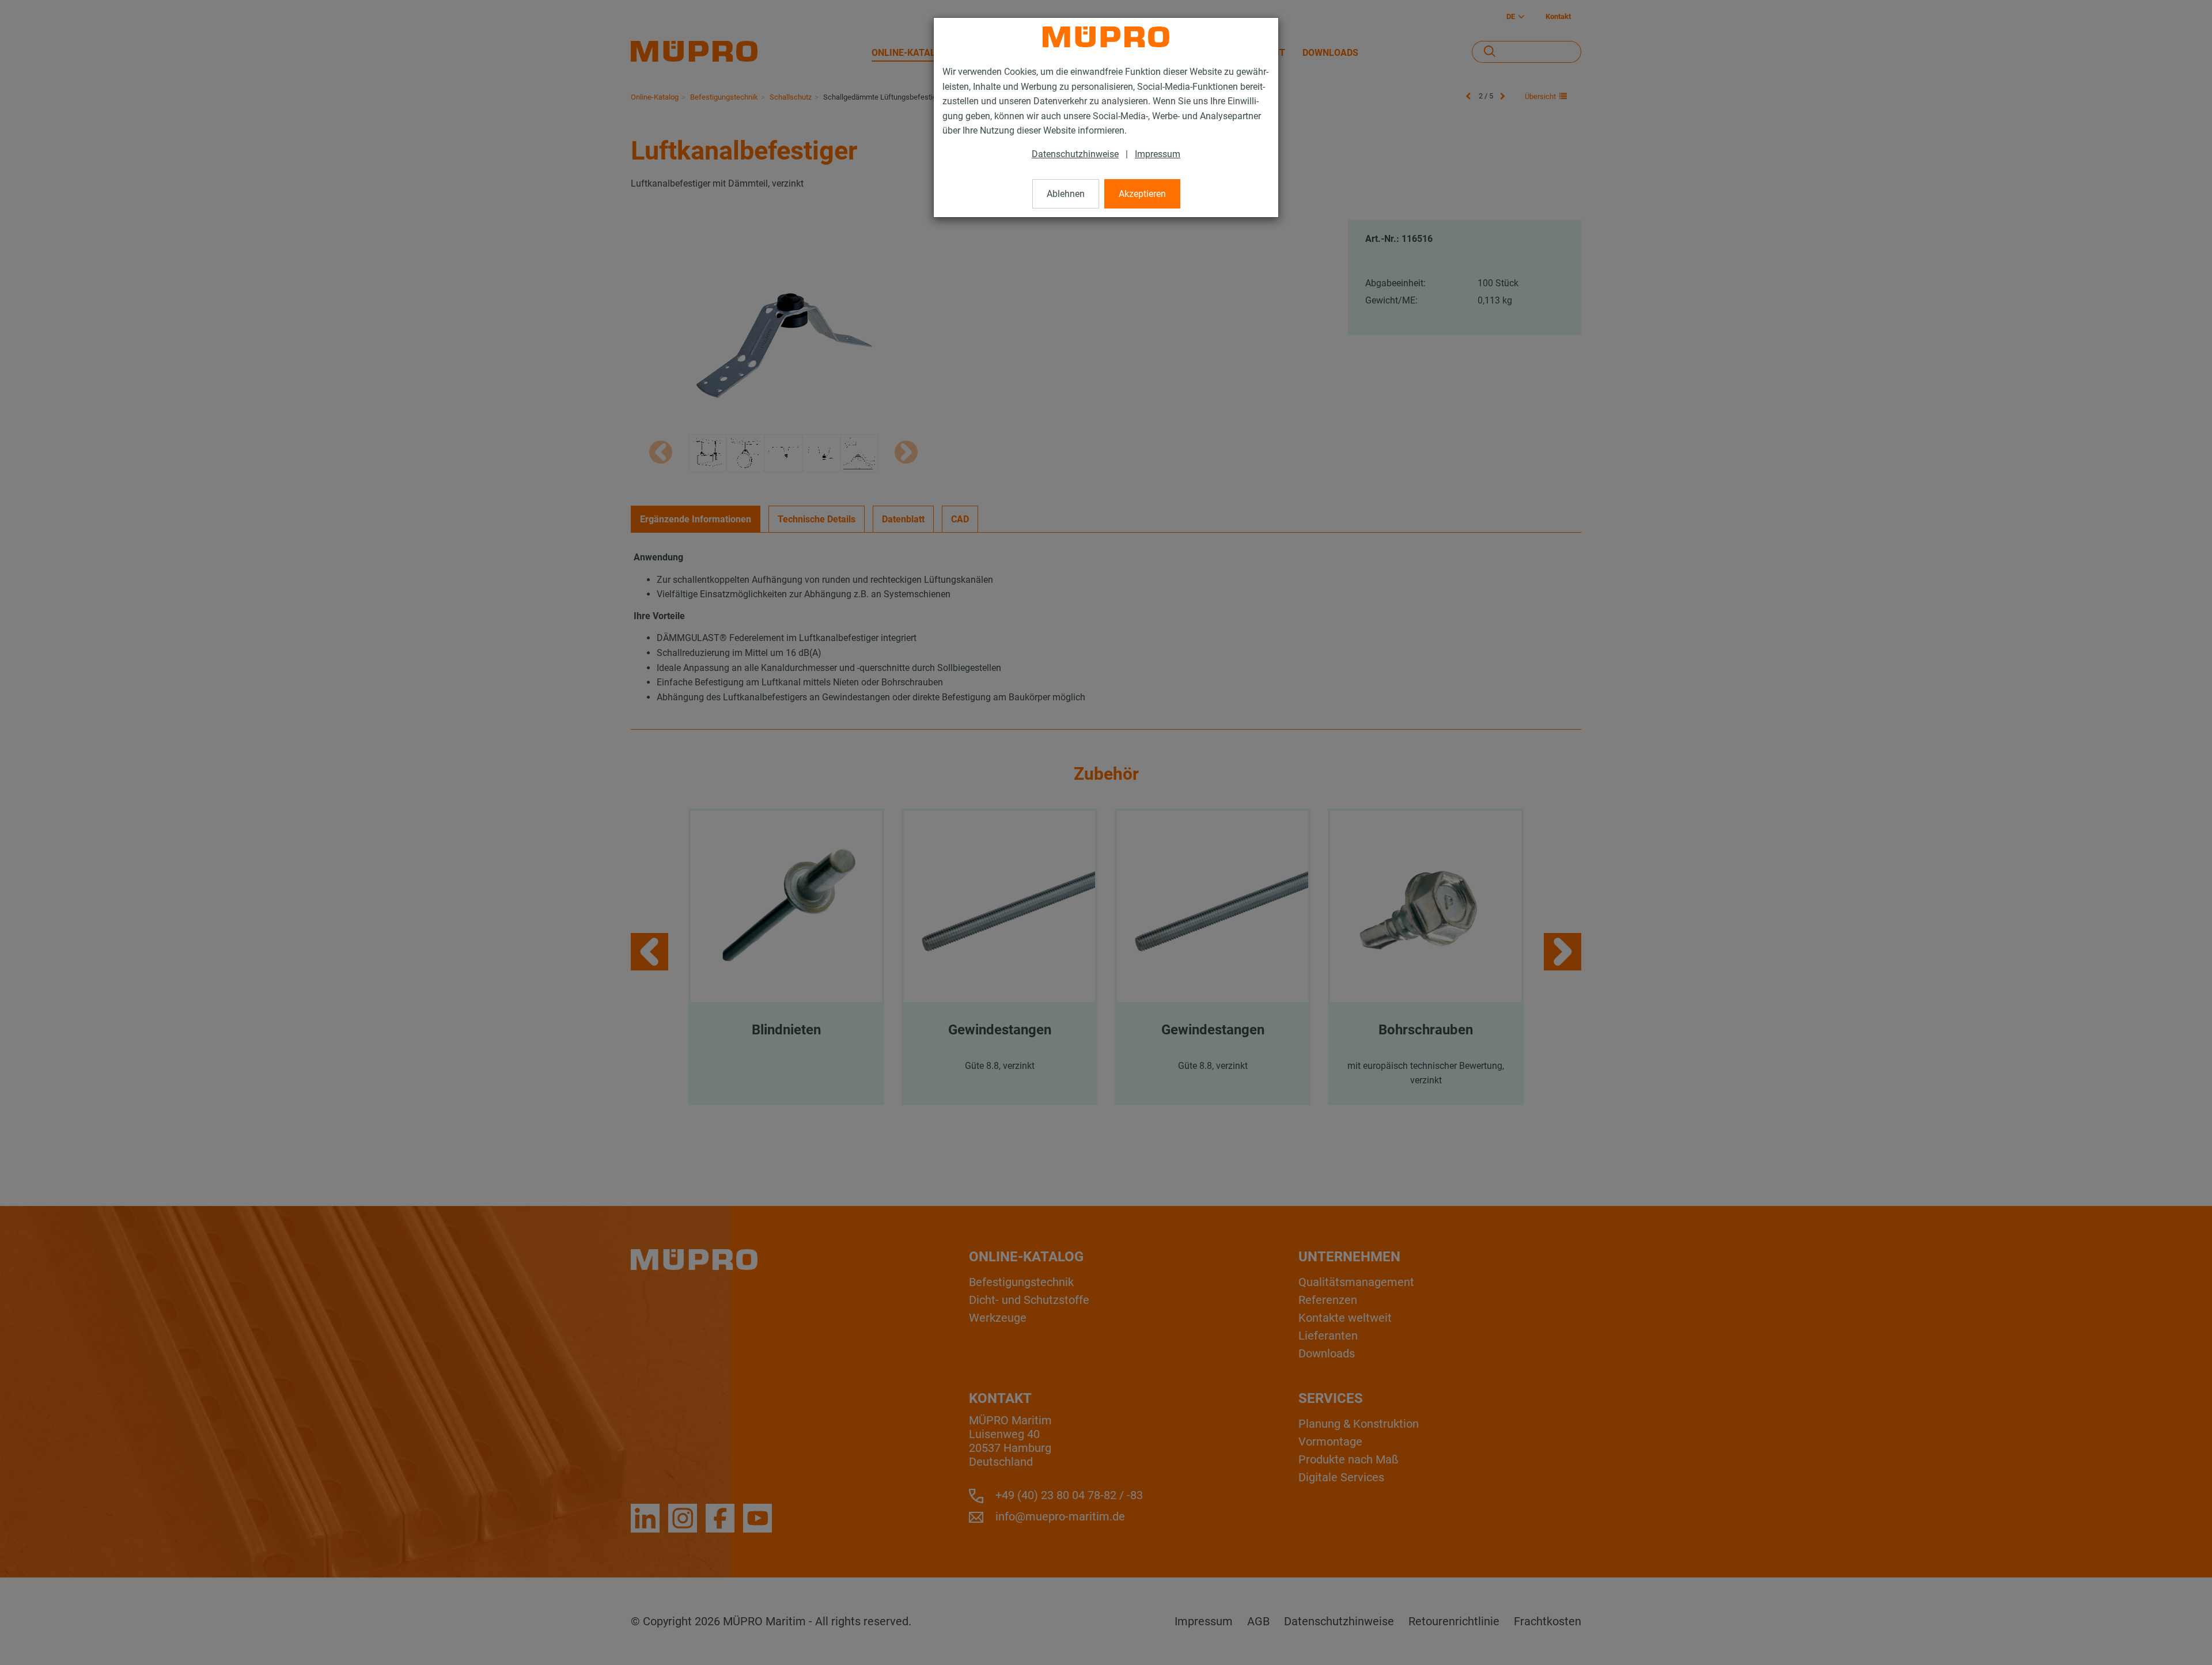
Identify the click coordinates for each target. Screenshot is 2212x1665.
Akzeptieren (1142, 194)
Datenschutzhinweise (1075, 154)
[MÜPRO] (1106, 37)
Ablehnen (1066, 194)
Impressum (1158, 154)
